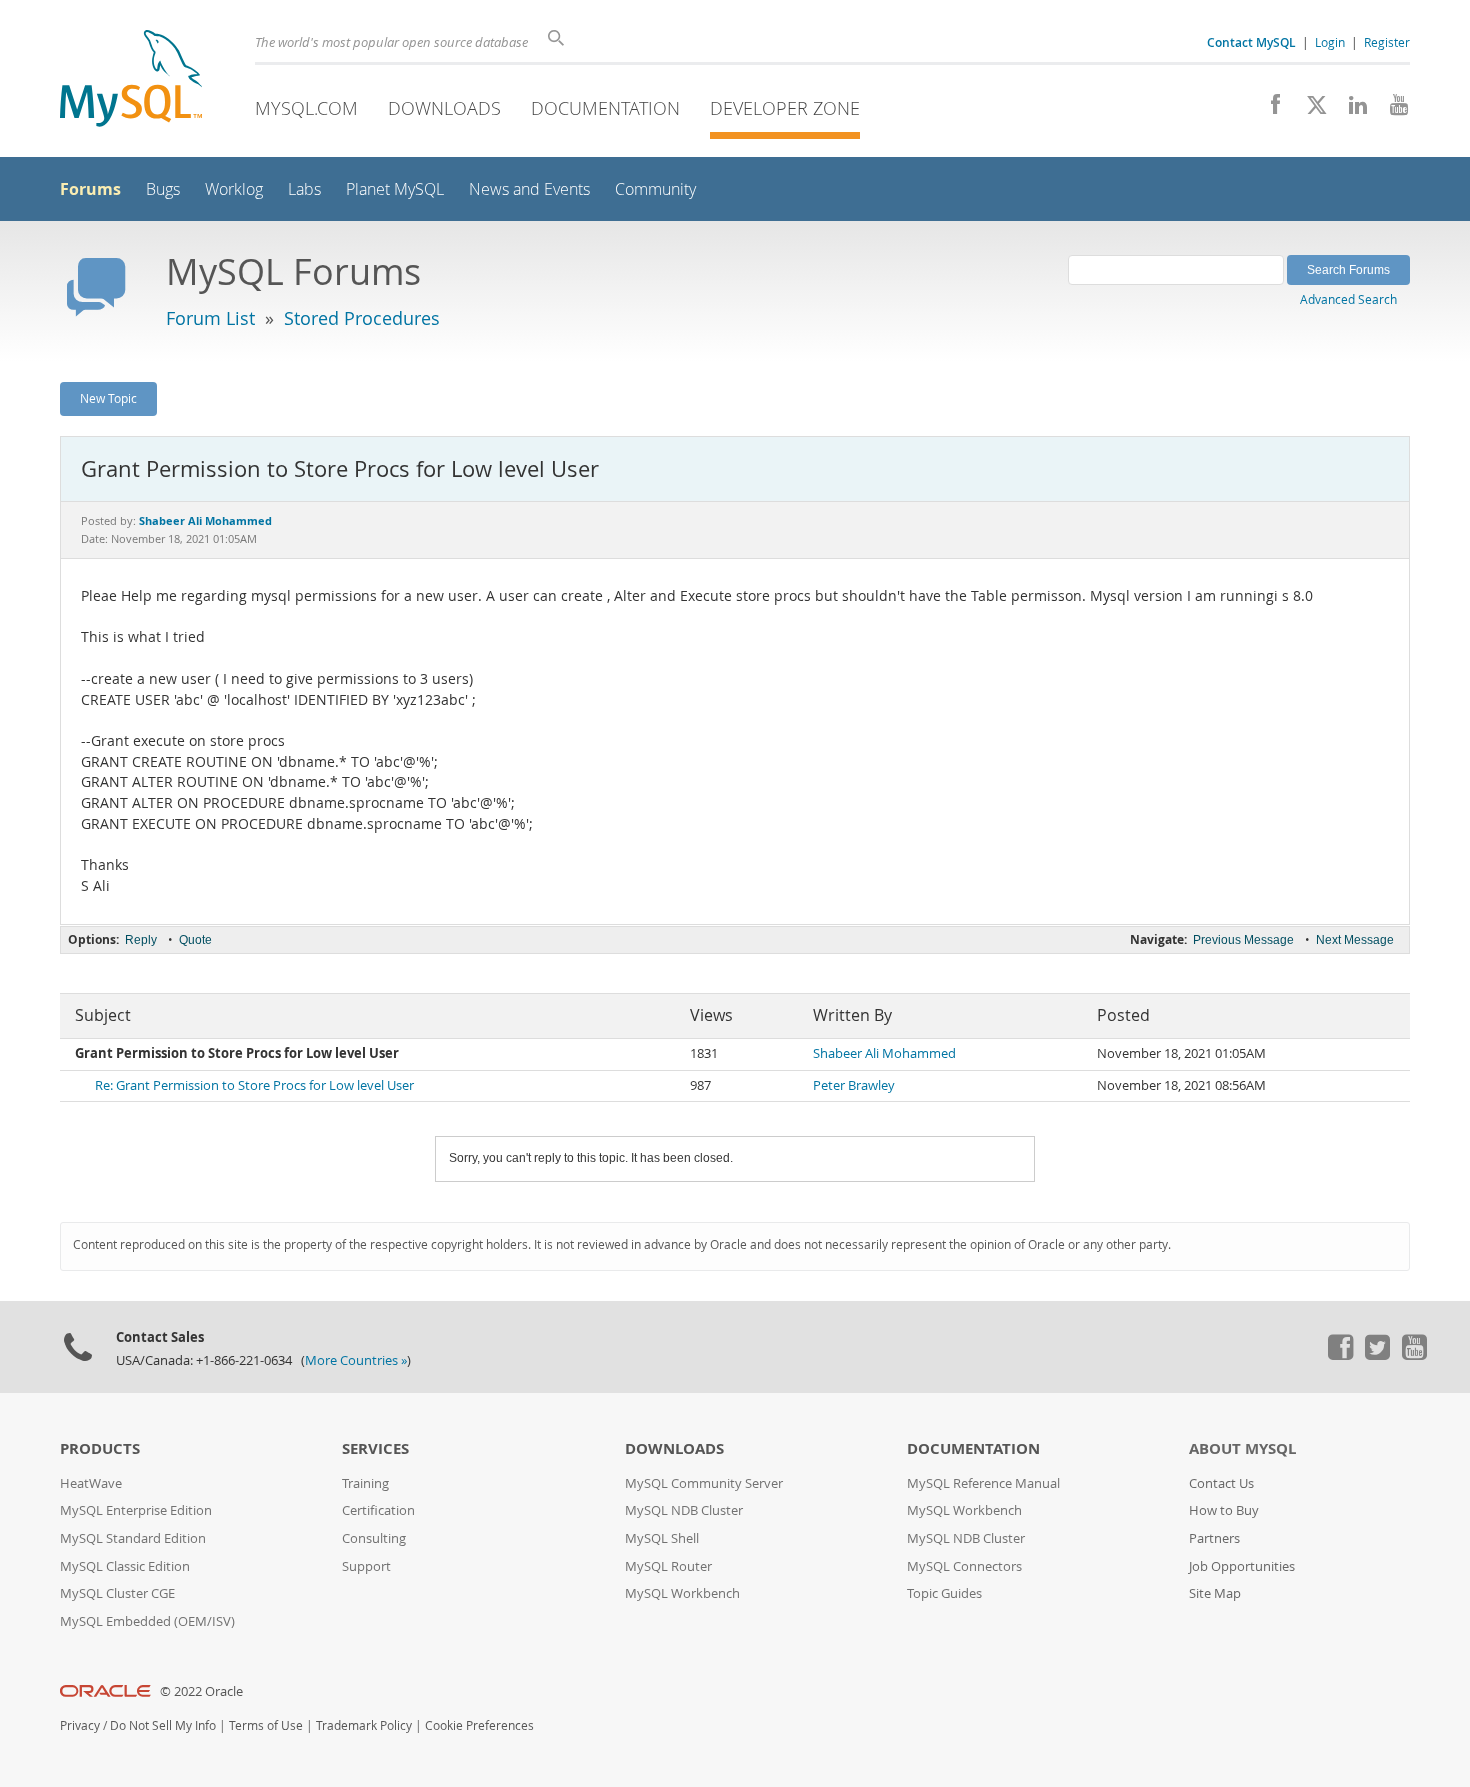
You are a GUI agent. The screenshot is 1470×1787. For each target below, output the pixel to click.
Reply (141, 940)
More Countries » (356, 1360)
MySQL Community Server (704, 1483)
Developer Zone (785, 108)
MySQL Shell (662, 1538)
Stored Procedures (362, 318)
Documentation (605, 108)
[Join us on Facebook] (1268, 110)
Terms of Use (266, 1725)
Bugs (163, 189)
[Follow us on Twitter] (1377, 1355)
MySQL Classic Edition (125, 1566)
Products (100, 1448)
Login (1330, 42)
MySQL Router (668, 1566)
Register (1387, 42)
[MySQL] (131, 80)
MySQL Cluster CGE (117, 1593)
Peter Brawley (854, 1085)
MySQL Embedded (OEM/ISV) (147, 1621)
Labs (304, 189)
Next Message (1355, 940)
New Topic (108, 398)
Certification (378, 1510)
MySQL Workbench (682, 1593)
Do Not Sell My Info (163, 1725)
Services (375, 1448)
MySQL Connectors (964, 1566)
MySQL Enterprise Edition (136, 1510)
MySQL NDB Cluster (684, 1510)
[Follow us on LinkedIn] (1350, 110)
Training (365, 1483)
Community (655, 189)
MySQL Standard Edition (133, 1538)
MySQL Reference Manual (983, 1483)
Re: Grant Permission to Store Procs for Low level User (254, 1085)
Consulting (374, 1538)
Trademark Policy (364, 1725)
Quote (195, 940)
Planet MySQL (395, 189)
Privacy (80, 1725)
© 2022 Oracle (201, 1691)
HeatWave (91, 1483)
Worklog (234, 189)
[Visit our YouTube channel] (1391, 110)
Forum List (210, 318)
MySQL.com (306, 108)
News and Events (529, 189)
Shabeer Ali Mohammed (884, 1053)
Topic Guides (944, 1593)
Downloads (444, 108)
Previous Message (1243, 940)
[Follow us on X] (1309, 110)
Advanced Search (1348, 299)
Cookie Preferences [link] (479, 1725)
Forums (90, 189)
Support (366, 1566)
